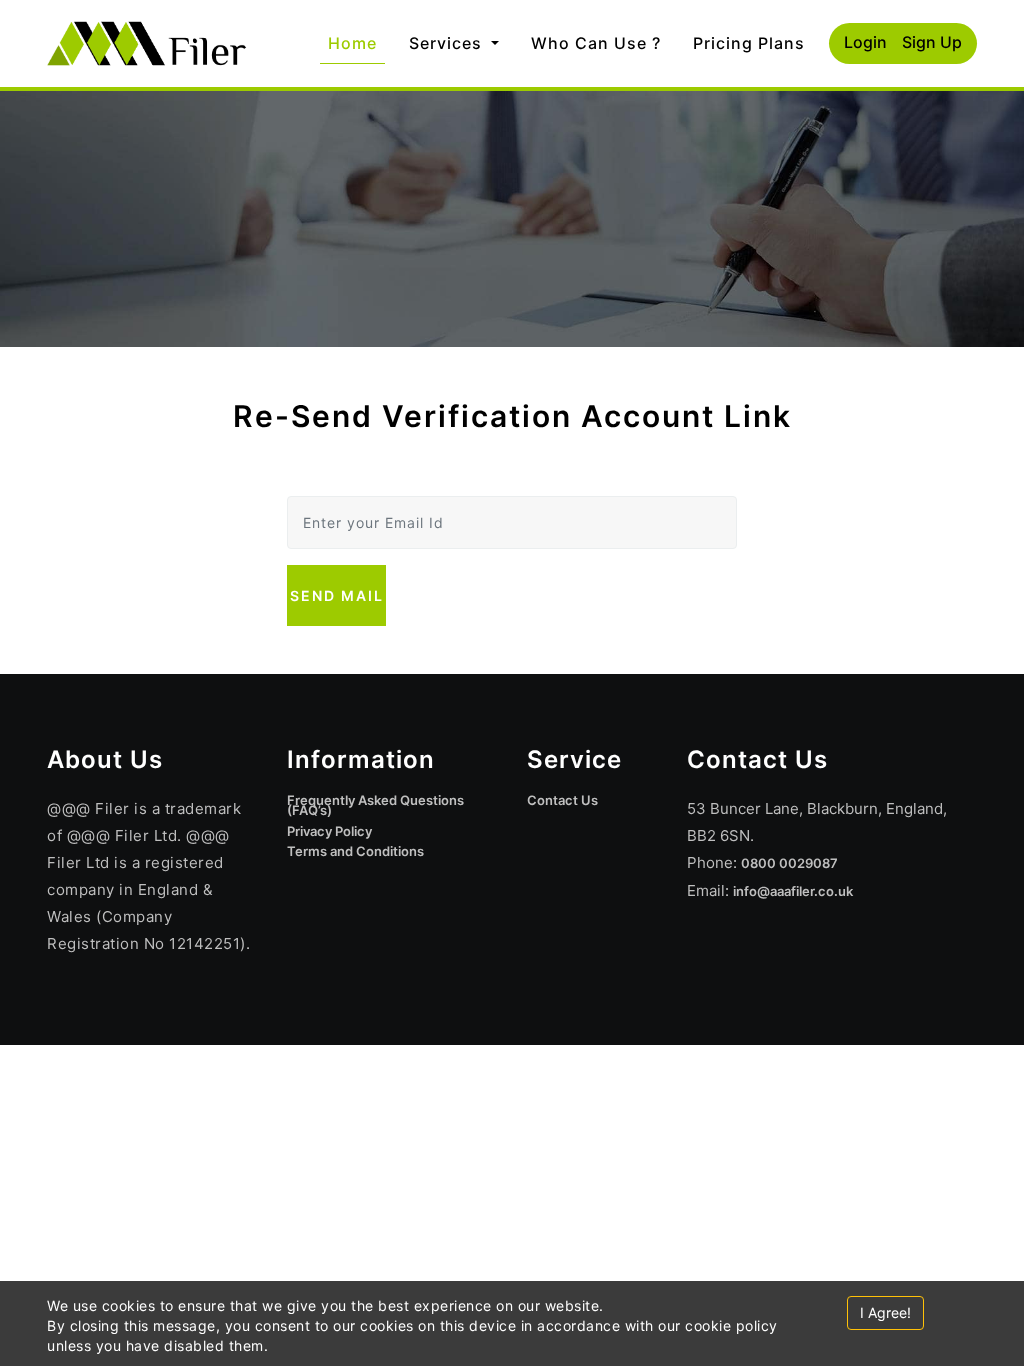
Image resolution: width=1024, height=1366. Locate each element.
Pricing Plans (749, 43)
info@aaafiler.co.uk (793, 891)
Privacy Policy (329, 831)
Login (865, 42)
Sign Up (932, 42)
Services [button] (448, 43)
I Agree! (885, 1312)
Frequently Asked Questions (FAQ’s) (375, 805)
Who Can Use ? (596, 43)
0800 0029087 (789, 863)
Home (356, 42)
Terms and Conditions (355, 851)
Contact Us (562, 800)
